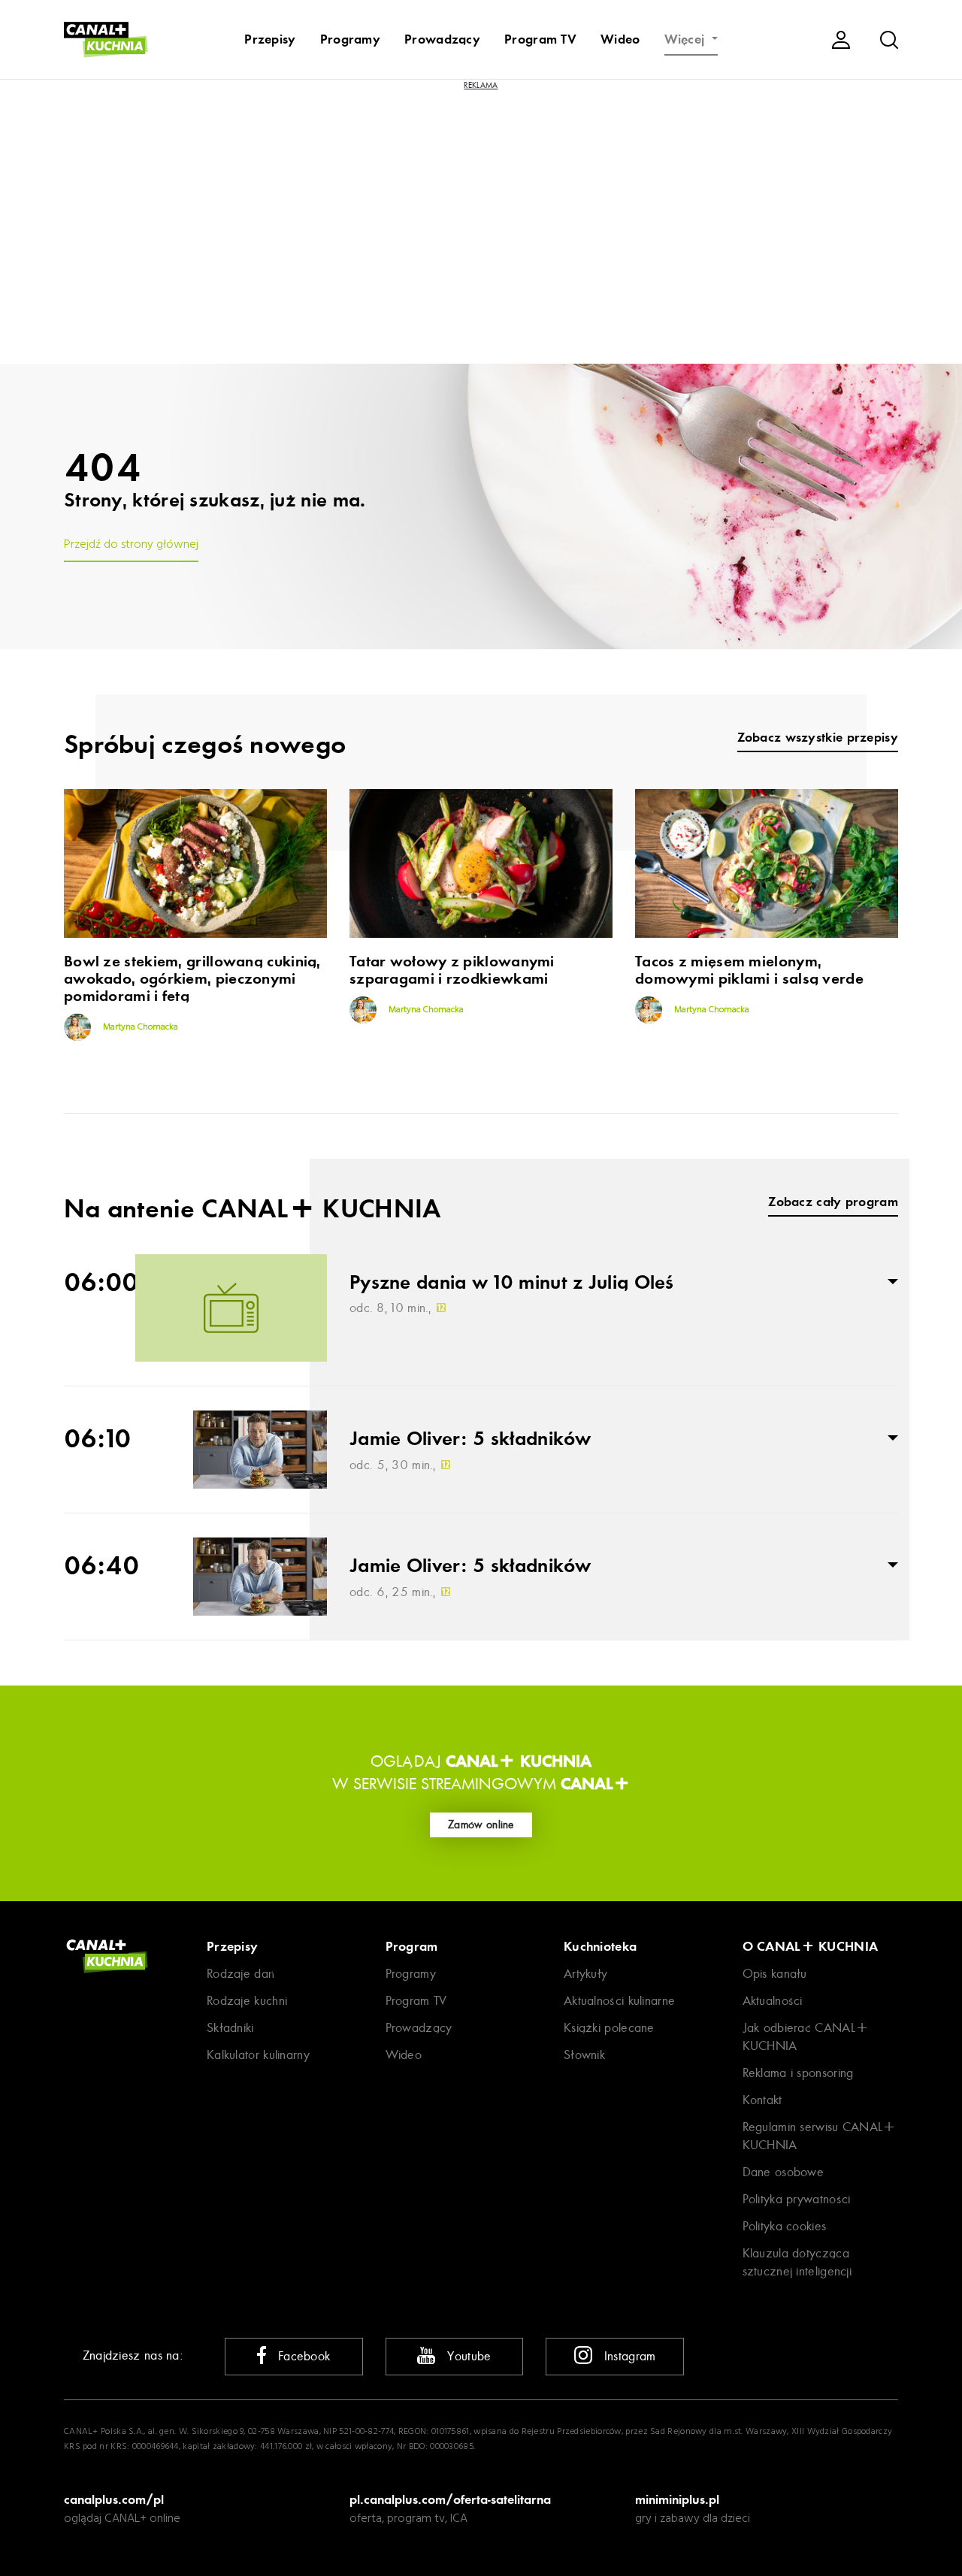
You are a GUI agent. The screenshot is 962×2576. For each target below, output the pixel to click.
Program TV (540, 39)
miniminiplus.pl (677, 2499)
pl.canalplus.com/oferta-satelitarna (450, 2499)
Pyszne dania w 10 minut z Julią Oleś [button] (512, 1283)
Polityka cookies (785, 2226)
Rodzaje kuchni (247, 2001)
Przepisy (270, 39)
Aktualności (773, 2001)
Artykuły (585, 1974)
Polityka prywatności (797, 2199)
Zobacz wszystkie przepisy (818, 738)
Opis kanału (775, 1974)
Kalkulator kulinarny (258, 2055)
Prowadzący (442, 39)
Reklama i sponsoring (798, 2073)
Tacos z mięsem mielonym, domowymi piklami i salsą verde (749, 970)
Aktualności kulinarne (619, 2001)
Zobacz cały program (833, 1202)
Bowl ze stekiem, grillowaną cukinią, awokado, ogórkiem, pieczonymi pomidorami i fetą (192, 979)
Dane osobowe (784, 2172)
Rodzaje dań (240, 1974)
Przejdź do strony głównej (131, 545)
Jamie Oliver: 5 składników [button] (470, 1439)
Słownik (584, 2055)
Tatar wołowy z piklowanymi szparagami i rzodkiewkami (452, 970)
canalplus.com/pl (114, 2499)
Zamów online (481, 1825)
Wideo (620, 39)
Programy (350, 39)
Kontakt (762, 2100)
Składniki (230, 2028)
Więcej (687, 39)
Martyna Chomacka (139, 1027)
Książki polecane (609, 2028)
